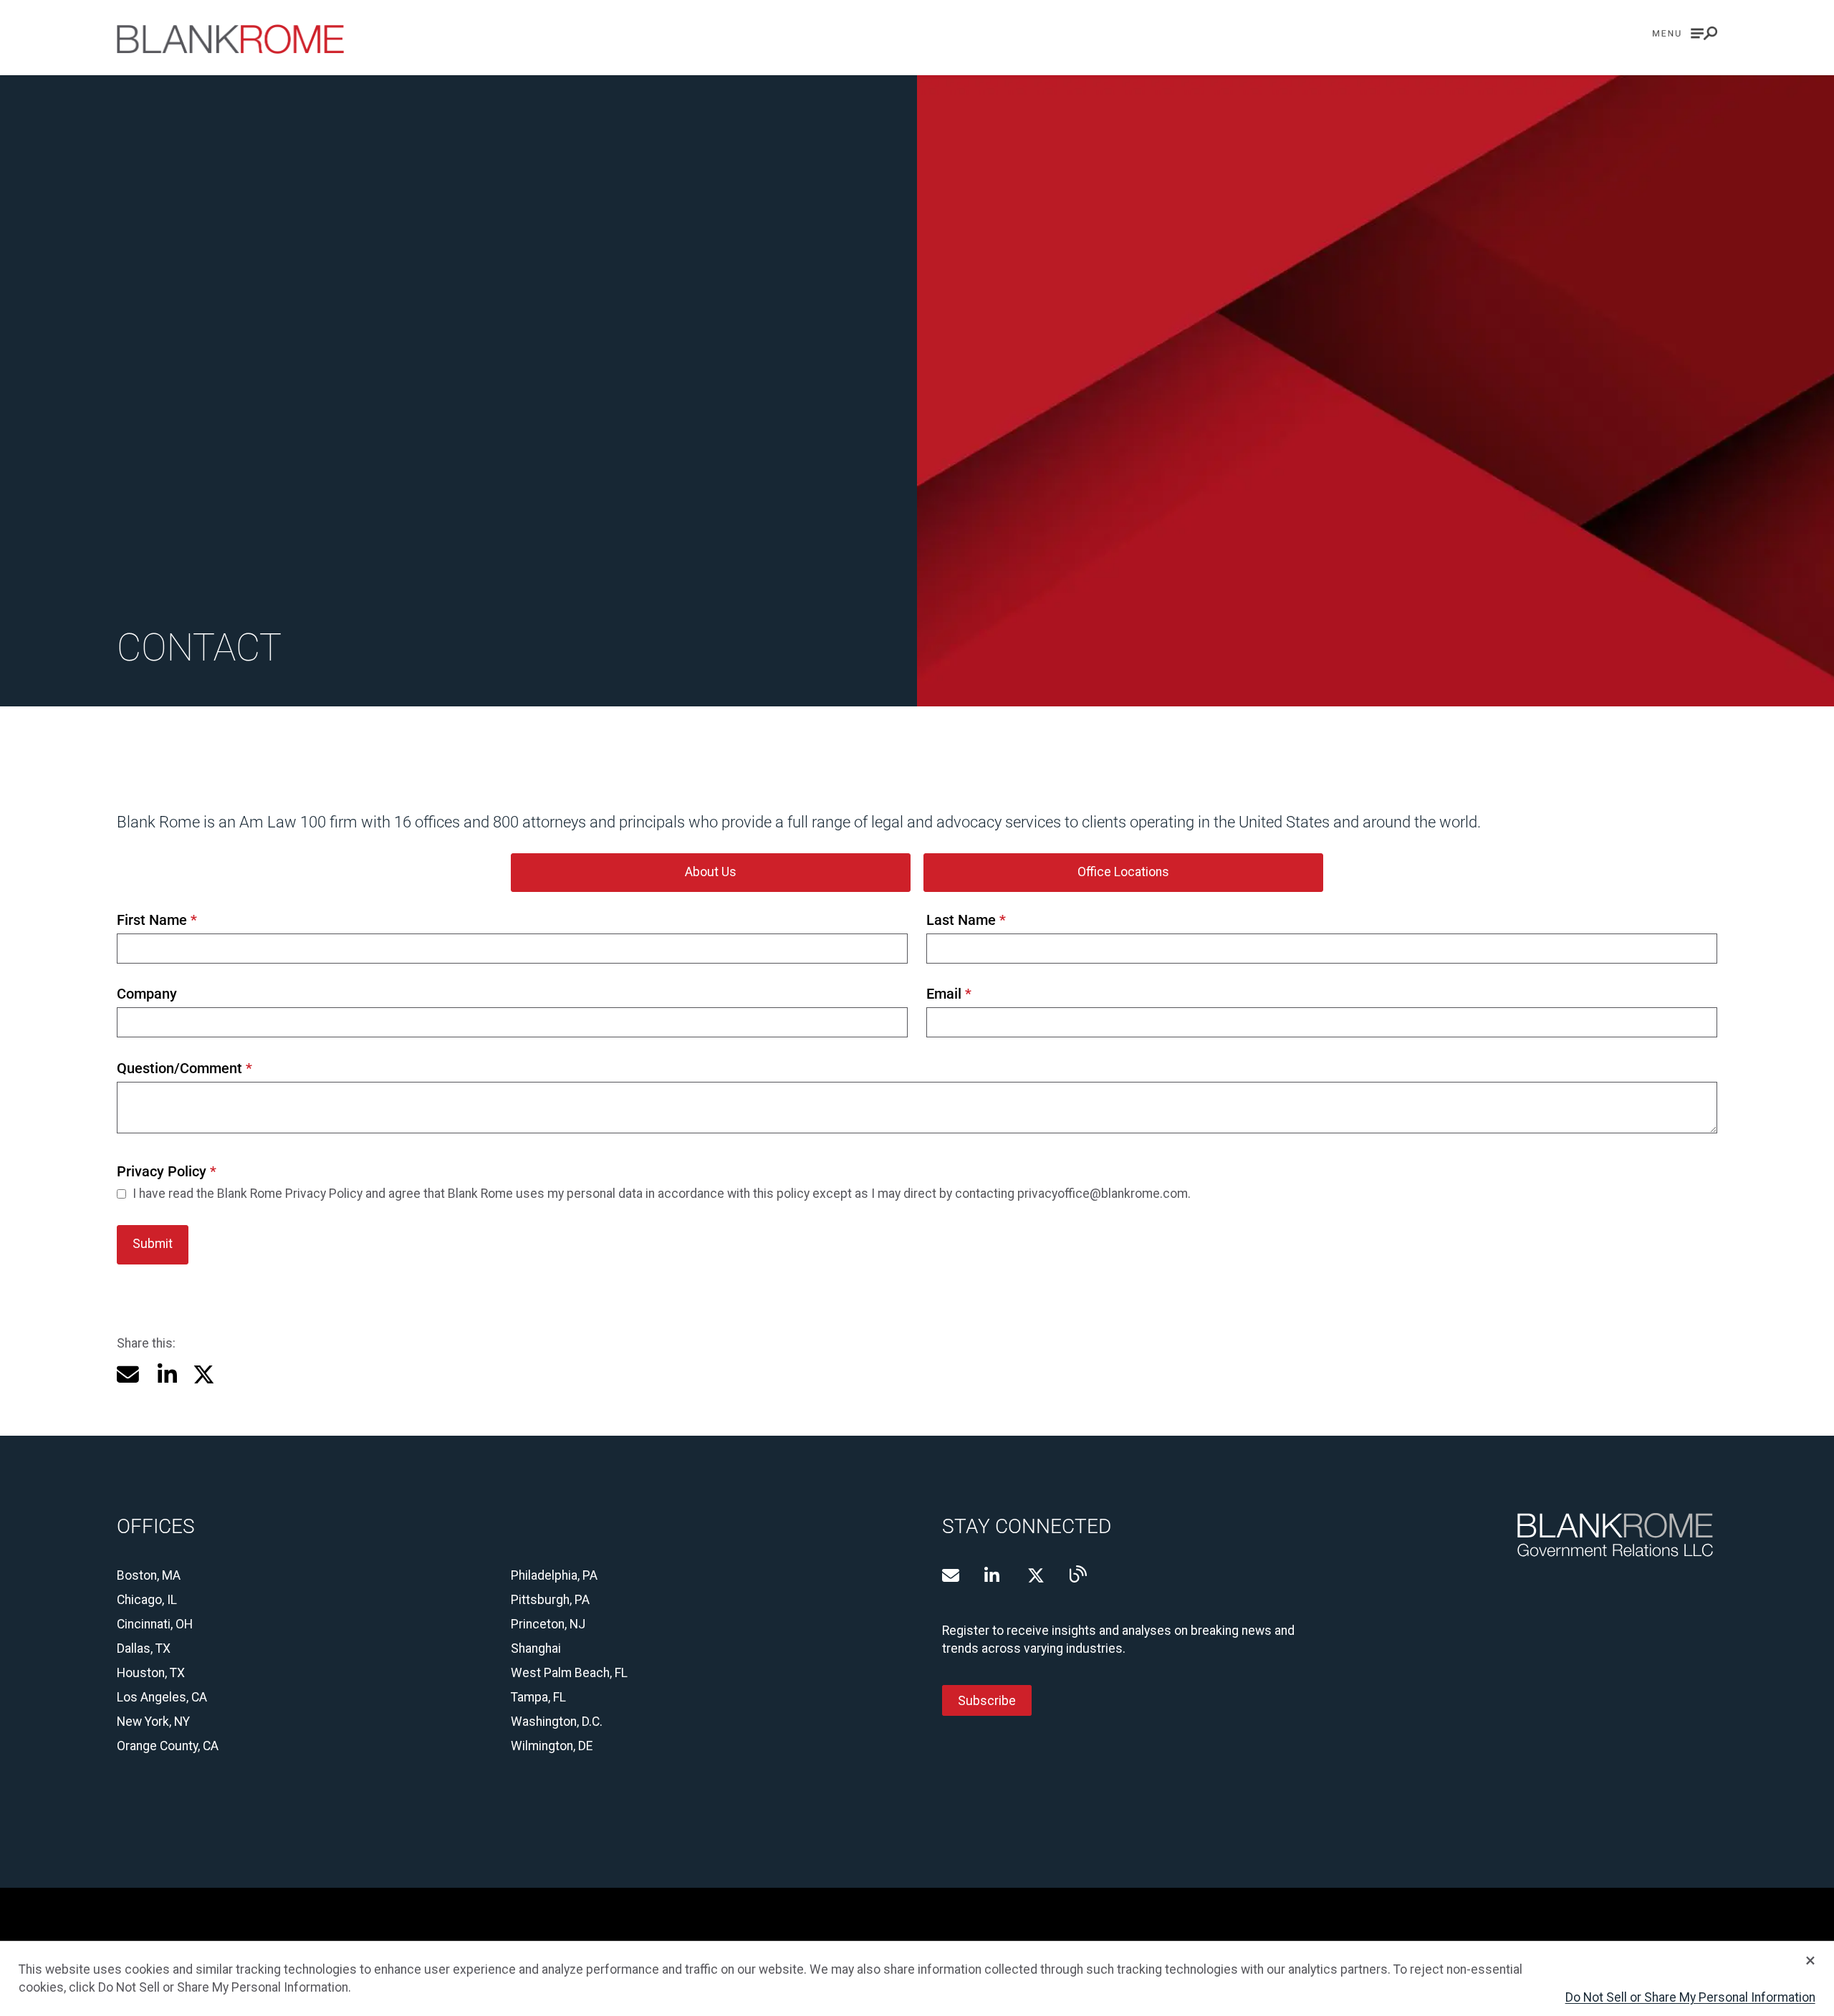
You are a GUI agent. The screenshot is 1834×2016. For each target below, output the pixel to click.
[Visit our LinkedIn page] (993, 1575)
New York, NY (153, 1722)
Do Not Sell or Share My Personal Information (1690, 1997)
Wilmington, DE (552, 1746)
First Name (157, 920)
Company (147, 994)
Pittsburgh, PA (550, 1600)
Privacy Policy (166, 1172)
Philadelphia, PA (554, 1575)
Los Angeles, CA (162, 1697)
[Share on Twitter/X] (204, 1374)
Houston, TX (151, 1673)
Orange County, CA (168, 1746)
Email (949, 994)
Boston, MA (149, 1575)
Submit (153, 1244)
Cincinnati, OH (155, 1624)
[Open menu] (1685, 33)
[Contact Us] (951, 1575)
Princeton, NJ (548, 1624)
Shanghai (536, 1648)
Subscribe (987, 1700)
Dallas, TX (144, 1648)
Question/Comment (184, 1069)
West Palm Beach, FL (569, 1673)
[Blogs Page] (1078, 1574)
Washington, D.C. (557, 1722)
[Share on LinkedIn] (166, 1374)
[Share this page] (128, 1374)
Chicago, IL (147, 1600)
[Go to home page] (230, 39)
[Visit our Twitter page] (1036, 1575)
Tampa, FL (538, 1697)
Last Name (966, 920)
